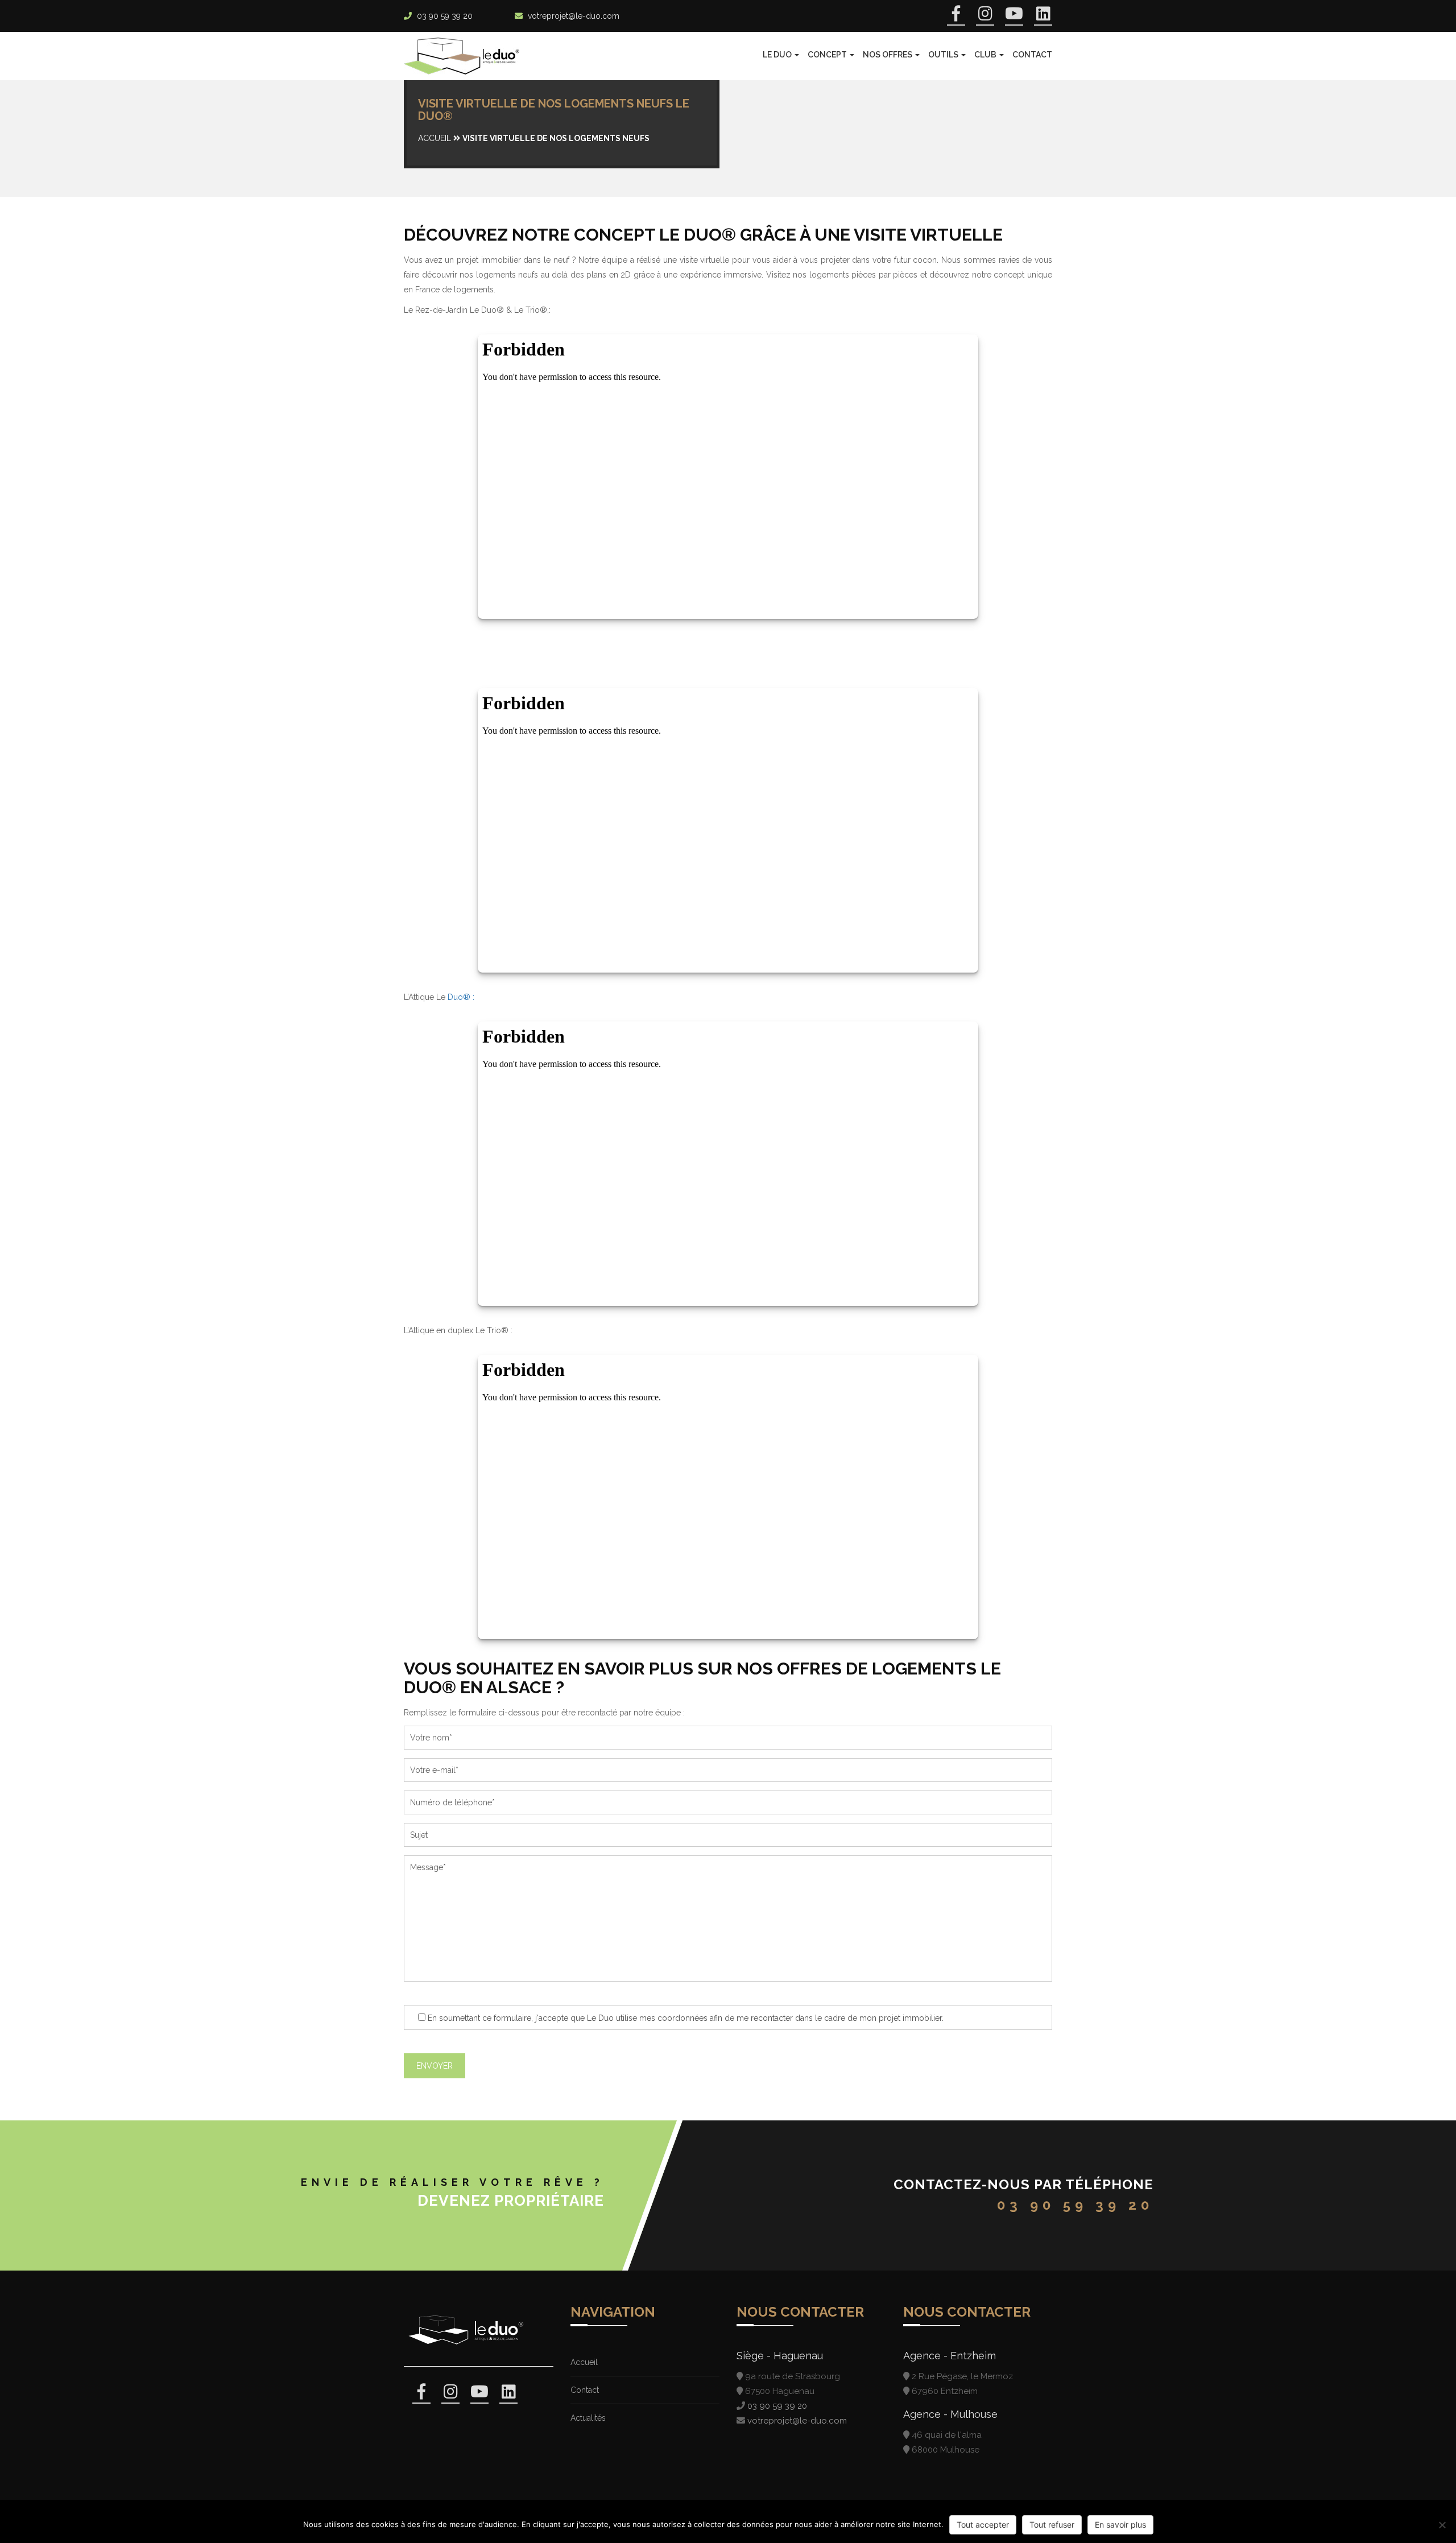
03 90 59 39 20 (445, 16)
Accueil (435, 138)
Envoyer (435, 2066)
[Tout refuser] (1442, 2525)
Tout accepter (983, 2525)
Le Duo (778, 55)
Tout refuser (1052, 2525)
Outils (944, 55)
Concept (828, 55)
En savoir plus (1120, 2525)
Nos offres (888, 55)
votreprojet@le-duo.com (574, 16)
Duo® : (461, 997)
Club (986, 55)
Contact (1032, 55)
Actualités (588, 2418)
